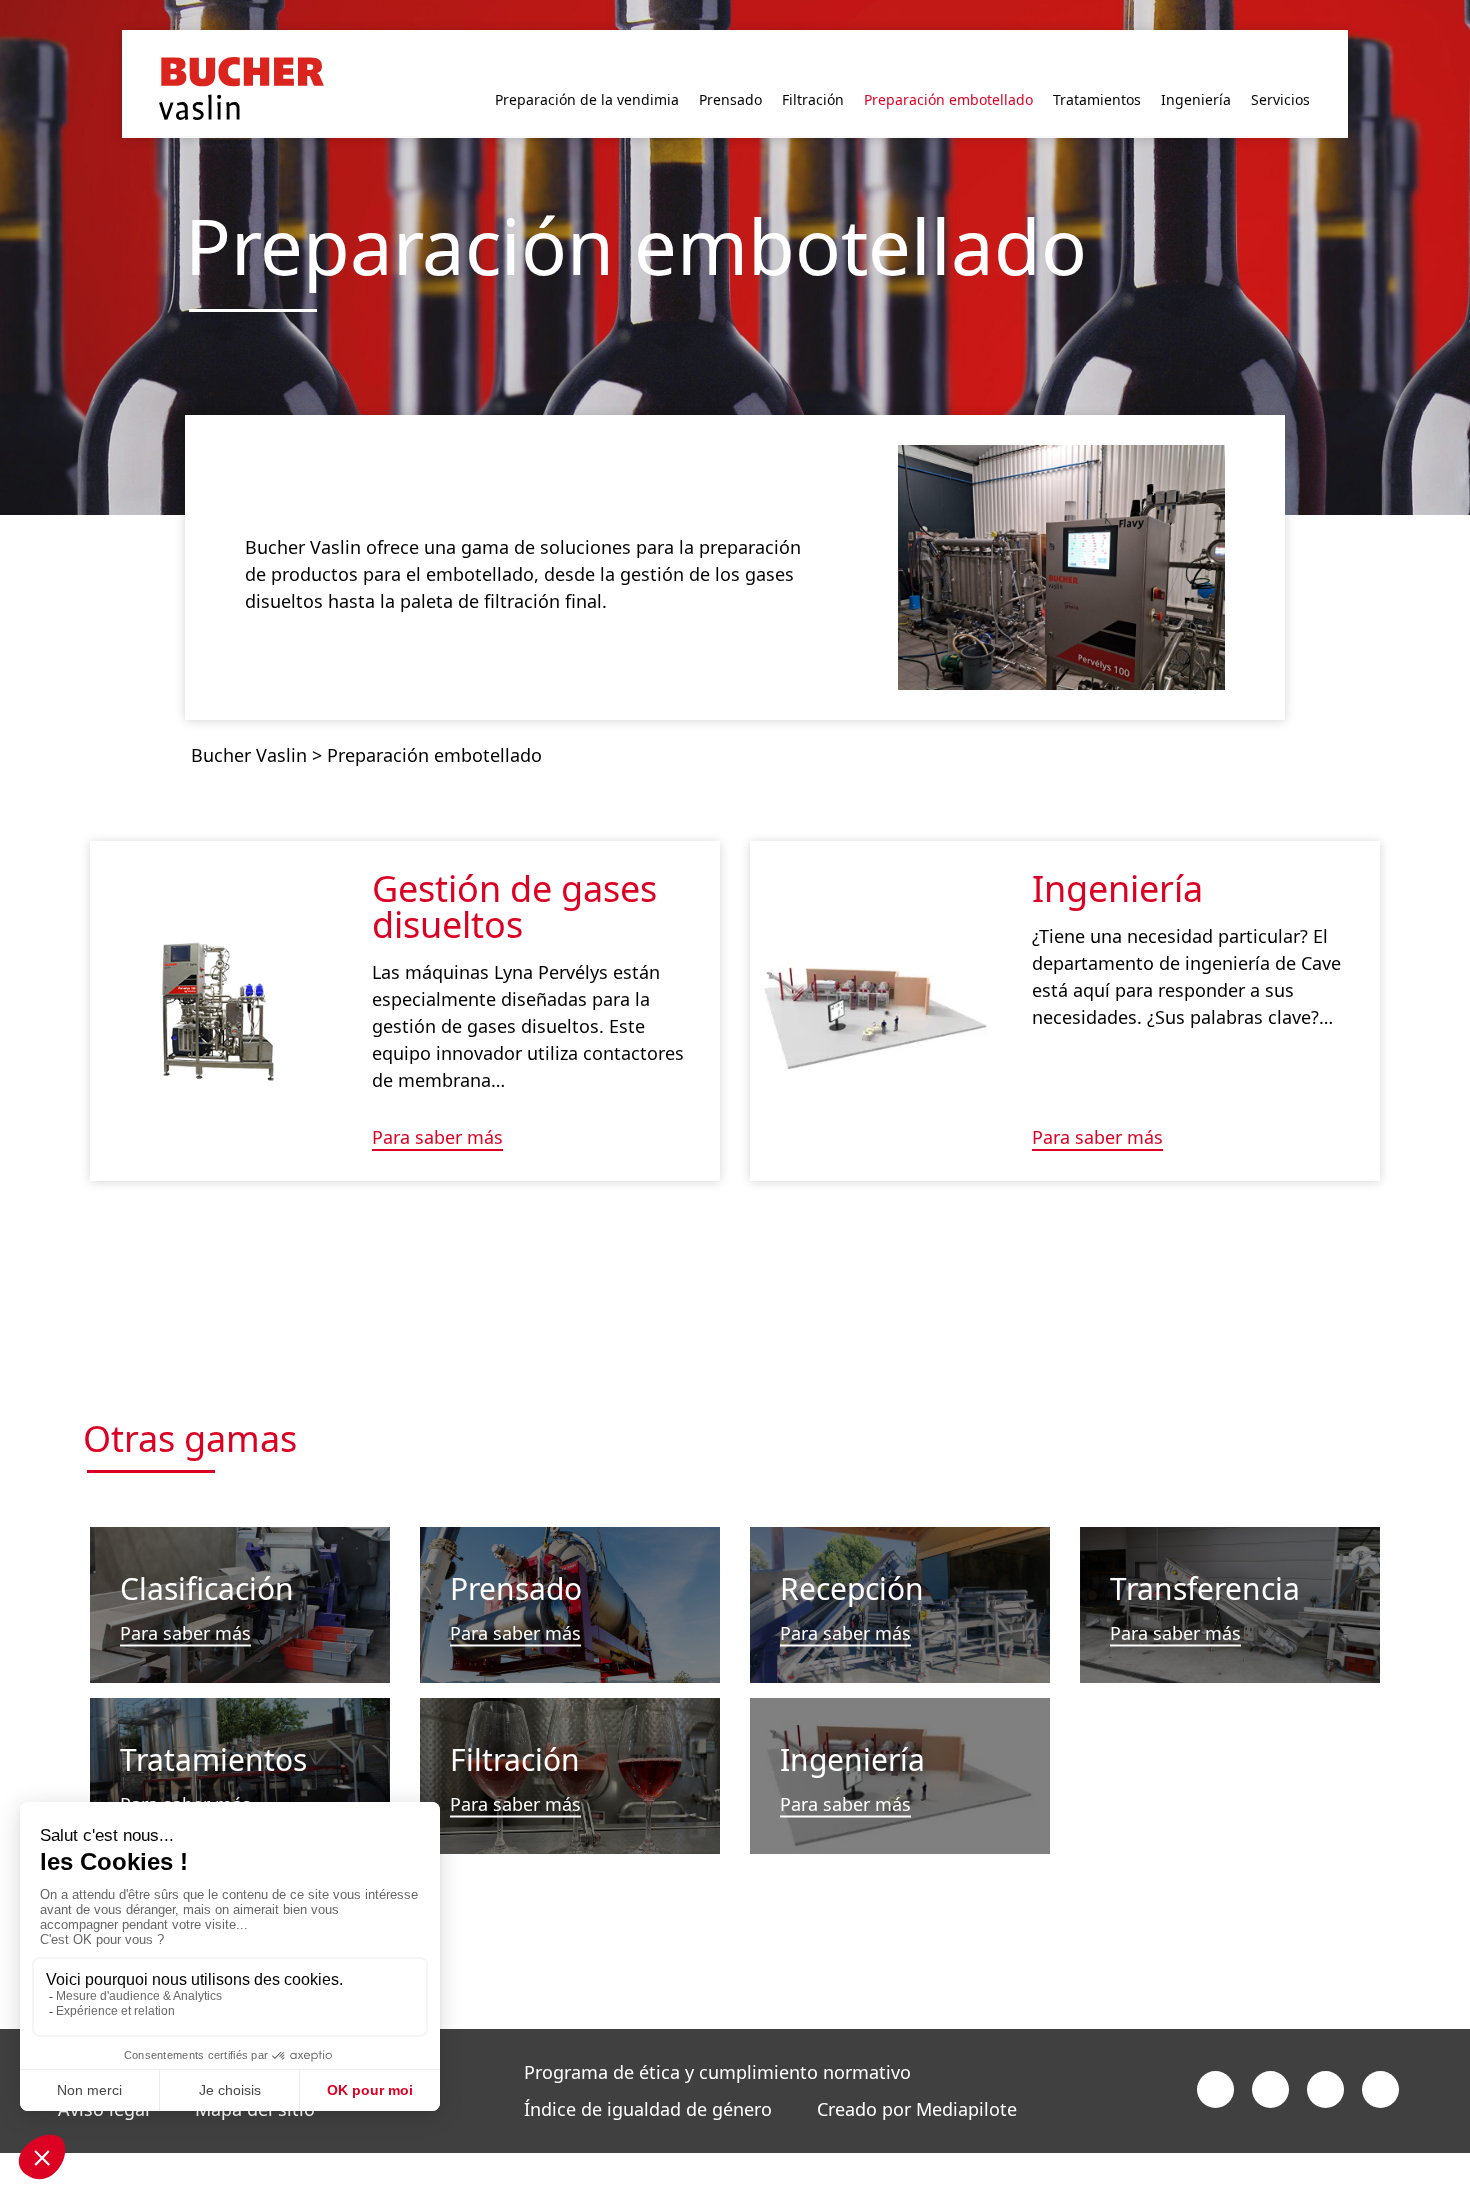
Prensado (516, 1555)
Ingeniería (1117, 855)
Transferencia (1205, 1555)
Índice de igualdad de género (648, 2077)
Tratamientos (213, 1726)
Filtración (515, 1726)
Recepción (852, 1555)
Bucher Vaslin (249, 722)
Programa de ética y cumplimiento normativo (717, 2040)
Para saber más (437, 1105)
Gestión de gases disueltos (514, 873)
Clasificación (207, 1555)
